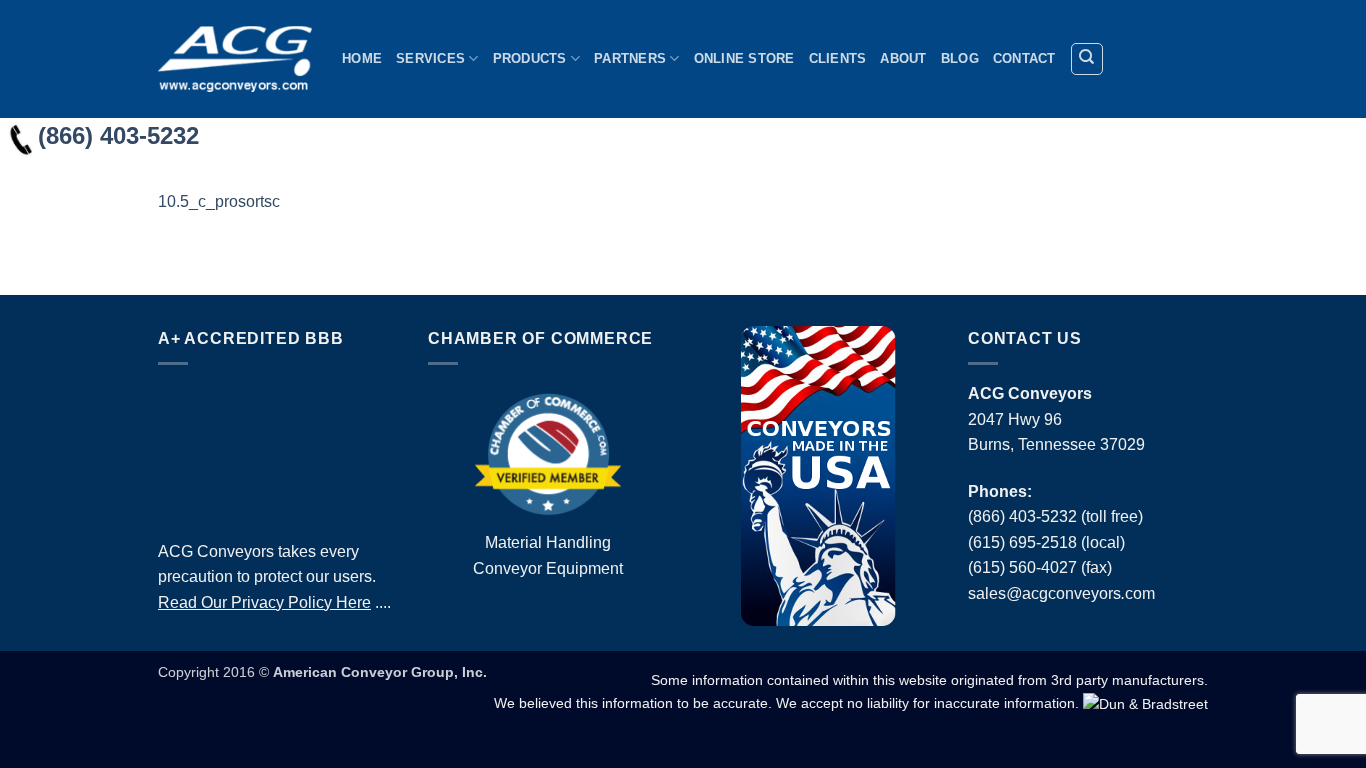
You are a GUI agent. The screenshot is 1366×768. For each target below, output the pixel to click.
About (903, 58)
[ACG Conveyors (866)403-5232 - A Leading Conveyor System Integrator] (235, 59)
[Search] (1087, 59)
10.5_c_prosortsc (219, 201)
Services (430, 58)
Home (362, 58)
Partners (630, 58)
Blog (960, 58)
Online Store (744, 58)
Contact (1024, 58)
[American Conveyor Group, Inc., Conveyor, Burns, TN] (278, 447)
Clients (838, 58)
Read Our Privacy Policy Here (264, 602)
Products (530, 58)
